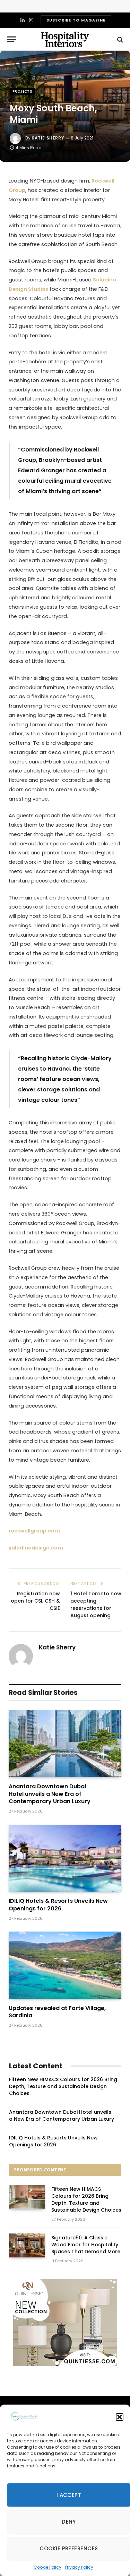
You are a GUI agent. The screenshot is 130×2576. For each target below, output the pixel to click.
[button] (120, 2417)
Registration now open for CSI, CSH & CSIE (35, 1601)
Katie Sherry (48, 138)
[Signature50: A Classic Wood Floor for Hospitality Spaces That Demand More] (27, 2245)
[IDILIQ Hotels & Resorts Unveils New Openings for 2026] (65, 1858)
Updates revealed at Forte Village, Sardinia (57, 2012)
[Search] (119, 39)
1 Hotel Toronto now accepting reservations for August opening (96, 1604)
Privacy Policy (79, 2567)
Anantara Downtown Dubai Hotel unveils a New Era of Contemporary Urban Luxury (50, 1794)
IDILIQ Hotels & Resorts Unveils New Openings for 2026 (58, 1905)
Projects (22, 91)
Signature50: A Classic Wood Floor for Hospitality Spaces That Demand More (86, 2245)
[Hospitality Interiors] (65, 39)
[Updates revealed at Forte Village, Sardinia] (65, 1965)
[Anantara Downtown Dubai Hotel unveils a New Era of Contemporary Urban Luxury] (65, 1743)
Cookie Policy (47, 2567)
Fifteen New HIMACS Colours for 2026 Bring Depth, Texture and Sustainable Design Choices (63, 2086)
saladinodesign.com (36, 1548)
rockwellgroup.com (34, 1531)
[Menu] (11, 39)
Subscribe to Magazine (76, 20)
